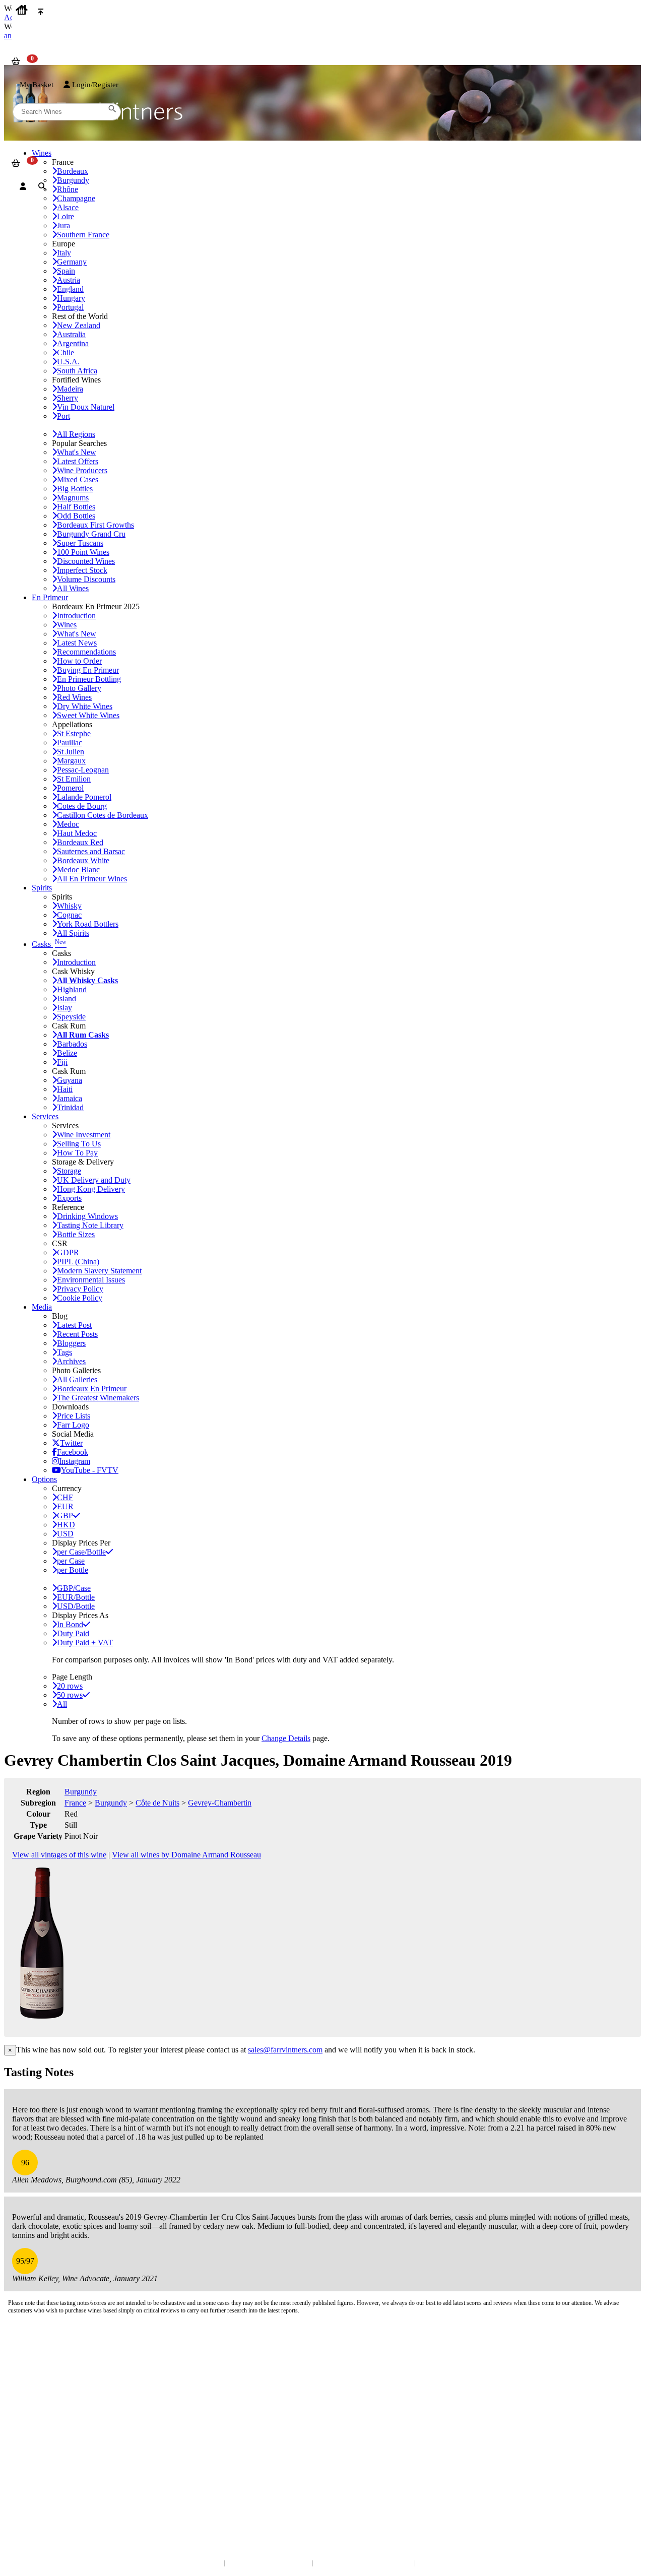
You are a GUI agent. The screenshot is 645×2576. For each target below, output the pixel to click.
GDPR (68, 1252)
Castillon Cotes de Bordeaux (103, 815)
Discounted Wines (86, 561)
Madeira (70, 389)
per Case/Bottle (81, 1552)
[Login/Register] (23, 186)
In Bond (70, 1624)
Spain (66, 271)
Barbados (72, 1044)
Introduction (76, 616)
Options (44, 1479)
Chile (66, 352)
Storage (69, 1171)
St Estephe (74, 733)
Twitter (71, 1443)
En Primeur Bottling (89, 679)
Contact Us (28, 2353)
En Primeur (50, 597)
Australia (71, 334)
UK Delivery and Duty (94, 1180)
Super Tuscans (80, 543)
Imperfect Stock (82, 570)
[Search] (42, 186)
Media (42, 1307)
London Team (31, 2373)
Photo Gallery (79, 688)
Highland (72, 989)
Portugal (70, 307)
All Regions (76, 434)
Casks (49, 944)
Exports (69, 1198)
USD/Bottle (76, 1606)
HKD (66, 1525)
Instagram (75, 1461)
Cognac (69, 915)
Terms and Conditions (43, 2428)
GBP (65, 1516)
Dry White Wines (85, 706)
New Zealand (79, 325)
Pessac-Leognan (83, 770)
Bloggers (71, 1343)
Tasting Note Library (90, 1225)
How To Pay (77, 1153)
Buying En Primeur (88, 670)
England (70, 289)
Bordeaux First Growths (95, 525)
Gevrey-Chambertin (220, 1803)
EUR (65, 1506)
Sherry (68, 398)
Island (67, 999)
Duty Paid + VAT (85, 1643)
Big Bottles (75, 489)
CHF (65, 1497)
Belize (67, 1053)
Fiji (62, 1062)
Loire (66, 216)
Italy (64, 253)
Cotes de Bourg (82, 806)
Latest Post (74, 1325)
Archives (71, 1361)
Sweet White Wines (88, 715)
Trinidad (70, 1107)
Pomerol (70, 788)
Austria (69, 280)
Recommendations (86, 652)
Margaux (71, 761)
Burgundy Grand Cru (91, 534)
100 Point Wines (83, 552)
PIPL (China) (78, 1262)
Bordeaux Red (80, 842)
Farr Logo (73, 1425)
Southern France (83, 235)
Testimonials (30, 2418)
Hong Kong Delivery (91, 1189)
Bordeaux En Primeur (92, 1389)
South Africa (77, 371)
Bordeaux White (83, 860)
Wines (67, 625)
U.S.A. (68, 362)
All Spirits (73, 933)
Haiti (65, 1089)
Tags (64, 1352)
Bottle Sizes (76, 1234)
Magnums (73, 498)
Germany (72, 262)
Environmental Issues (91, 1280)
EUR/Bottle (76, 1597)
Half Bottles (76, 507)
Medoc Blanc (78, 870)
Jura (63, 226)
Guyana (70, 1080)
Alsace (68, 207)
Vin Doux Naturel (86, 407)
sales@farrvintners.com (285, 2050)
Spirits (42, 888)
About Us (25, 2407)
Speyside (71, 1017)
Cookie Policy (80, 1298)
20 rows (70, 1686)
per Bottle (73, 1570)
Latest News (77, 643)
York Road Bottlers (88, 924)
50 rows (70, 1695)
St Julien (71, 752)
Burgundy (81, 1792)
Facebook (73, 1452)
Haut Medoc (77, 833)
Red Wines (74, 697)
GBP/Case (74, 1588)
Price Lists (74, 1416)
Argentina (73, 343)
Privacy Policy (80, 1289)
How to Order (79, 661)
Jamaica (70, 1098)
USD (65, 1534)
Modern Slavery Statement (99, 1271)
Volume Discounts (86, 579)
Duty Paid (73, 1633)
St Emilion (74, 779)
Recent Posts (77, 1334)
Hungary (71, 298)
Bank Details (30, 2363)
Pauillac (70, 743)
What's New (77, 452)
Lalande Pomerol (84, 797)
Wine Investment (84, 1135)
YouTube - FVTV (90, 1470)
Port (63, 416)
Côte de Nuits (157, 1803)
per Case (71, 1561)
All (62, 1704)
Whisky (69, 906)
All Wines (73, 588)
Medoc (68, 824)
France (75, 1803)
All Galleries (77, 1379)
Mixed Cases (78, 479)
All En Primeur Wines (92, 879)
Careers (23, 2438)
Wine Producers (82, 470)
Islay (64, 1008)
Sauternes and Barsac (91, 851)
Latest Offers (78, 461)
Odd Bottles (76, 516)
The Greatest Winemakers (98, 1398)
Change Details (286, 1738)
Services (45, 1116)
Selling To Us (79, 1144)
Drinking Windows (87, 1216)
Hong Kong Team (37, 2492)
